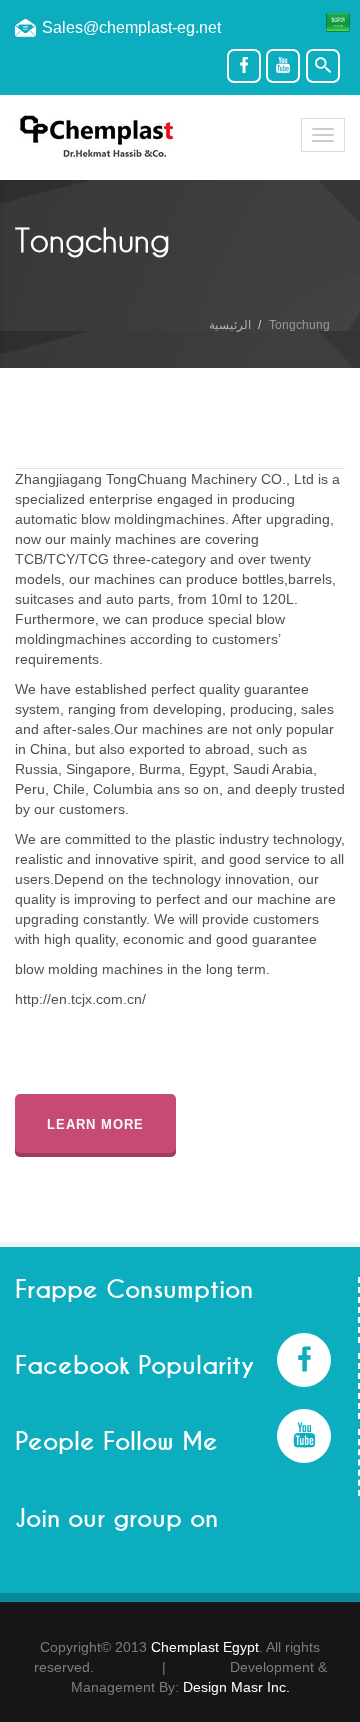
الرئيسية (230, 325)
